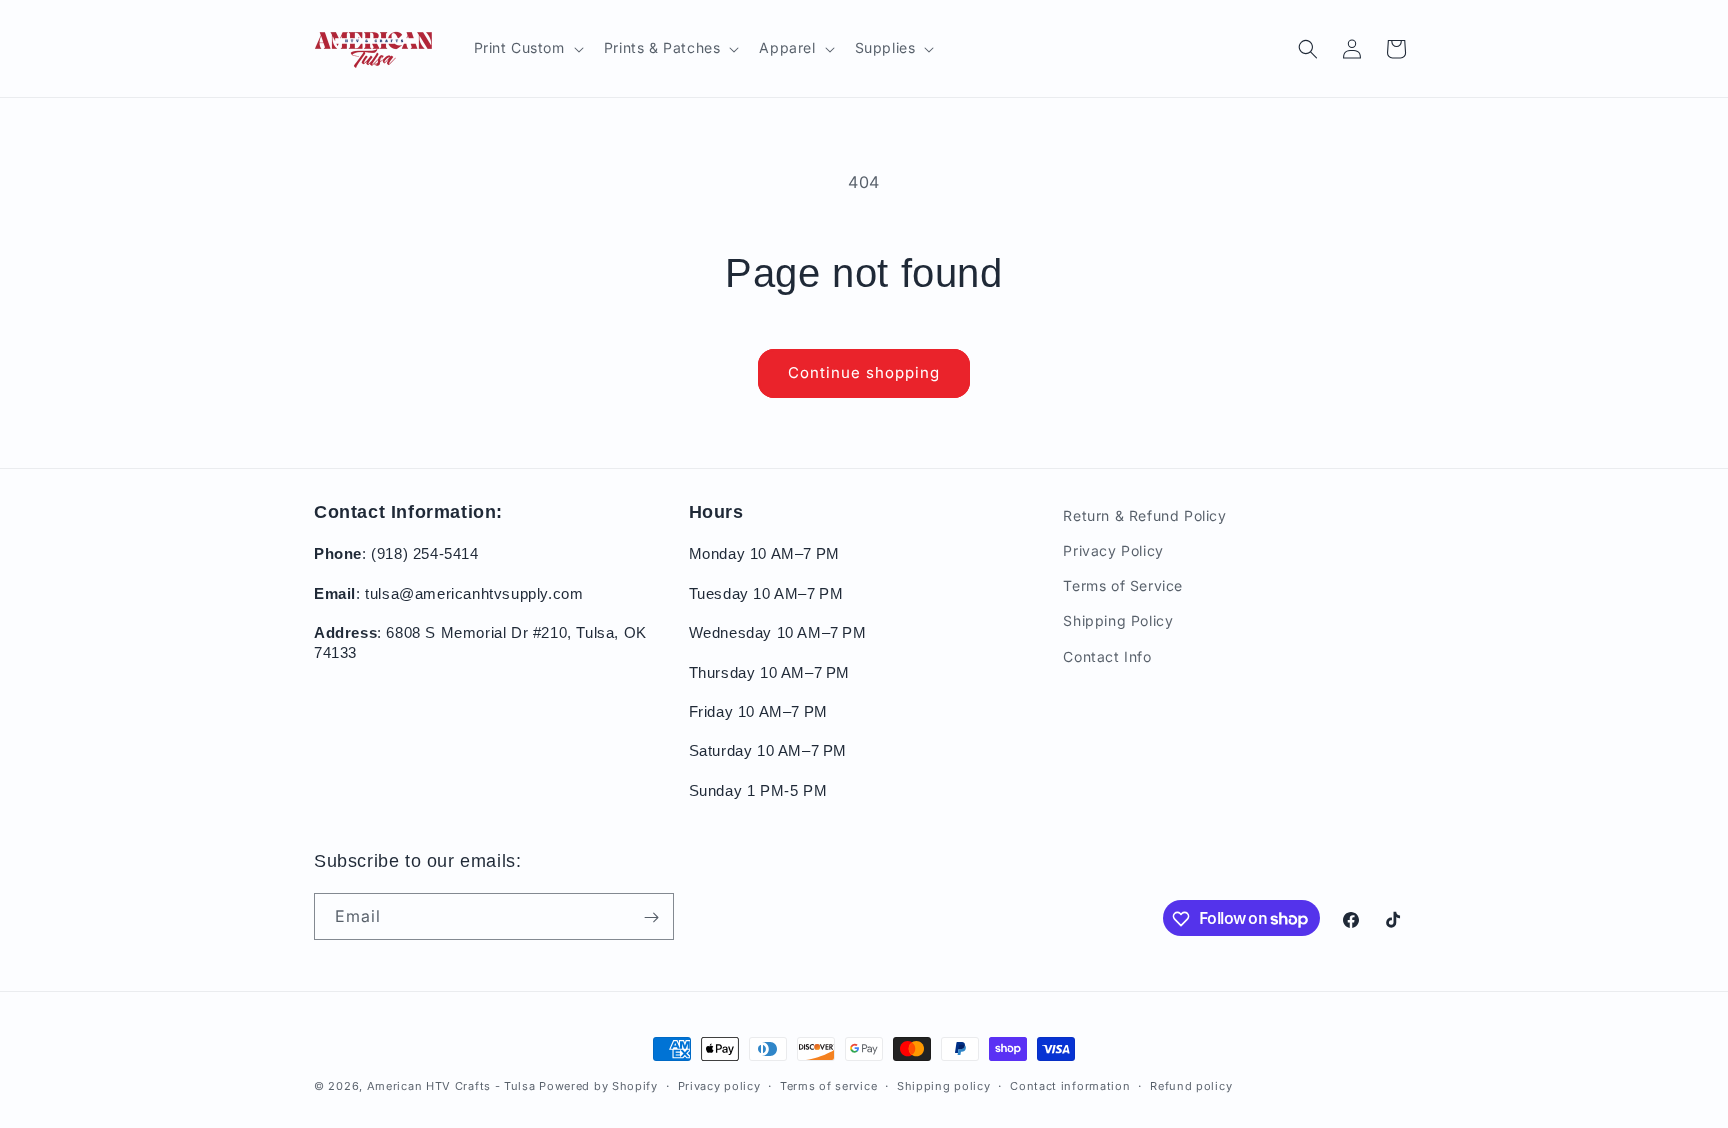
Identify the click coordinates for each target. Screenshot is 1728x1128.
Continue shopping (864, 372)
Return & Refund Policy (1144, 515)
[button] (527, 48)
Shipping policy (944, 1085)
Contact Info (1107, 656)
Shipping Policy (1118, 621)
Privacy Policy (1113, 550)
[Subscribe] (651, 917)
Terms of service (828, 1085)
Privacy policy (719, 1085)
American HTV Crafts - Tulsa (451, 1086)
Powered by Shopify (598, 1086)
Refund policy (1191, 1085)
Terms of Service (1123, 586)
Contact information (1070, 1085)
